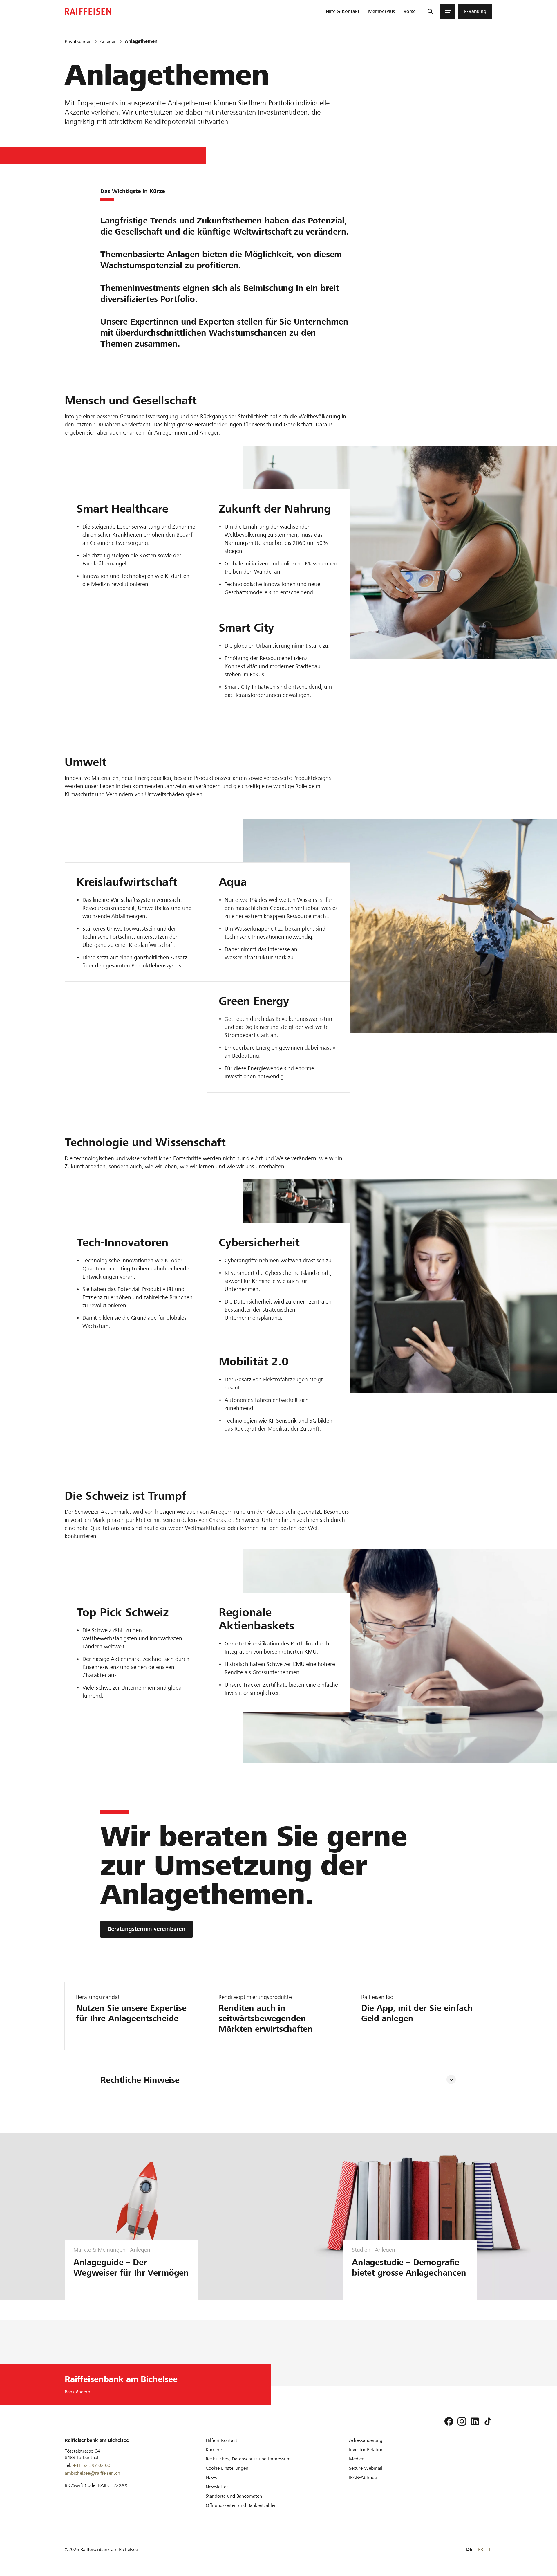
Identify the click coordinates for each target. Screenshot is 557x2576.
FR (481, 2549)
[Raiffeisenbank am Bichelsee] (88, 11)
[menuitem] (343, 12)
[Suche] (430, 12)
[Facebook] (449, 2421)
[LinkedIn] (475, 2421)
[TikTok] (488, 2421)
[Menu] (448, 12)
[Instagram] (462, 2421)
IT (491, 2549)
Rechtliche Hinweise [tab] (140, 2080)
